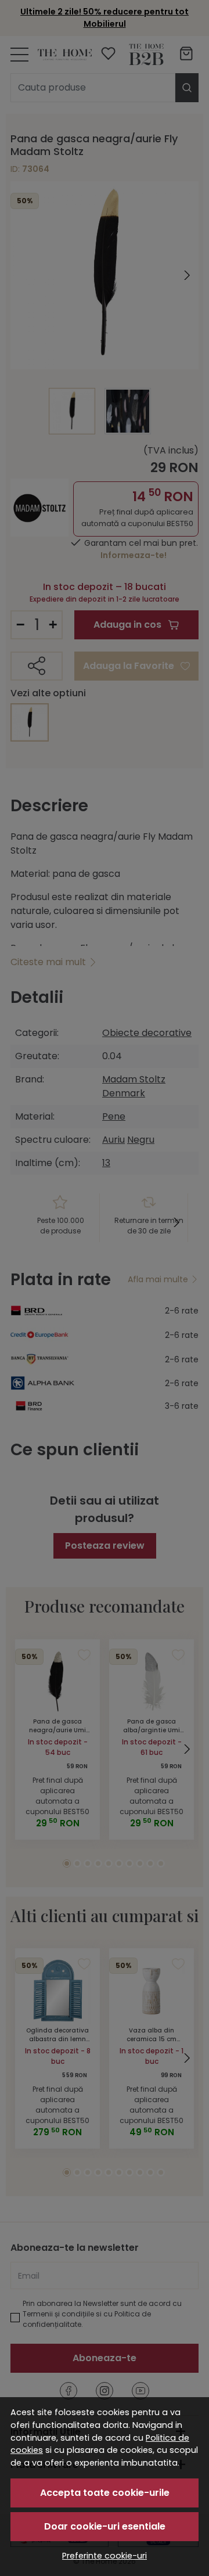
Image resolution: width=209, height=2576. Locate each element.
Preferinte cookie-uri (105, 2556)
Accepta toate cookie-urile (105, 2493)
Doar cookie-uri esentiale (105, 2526)
